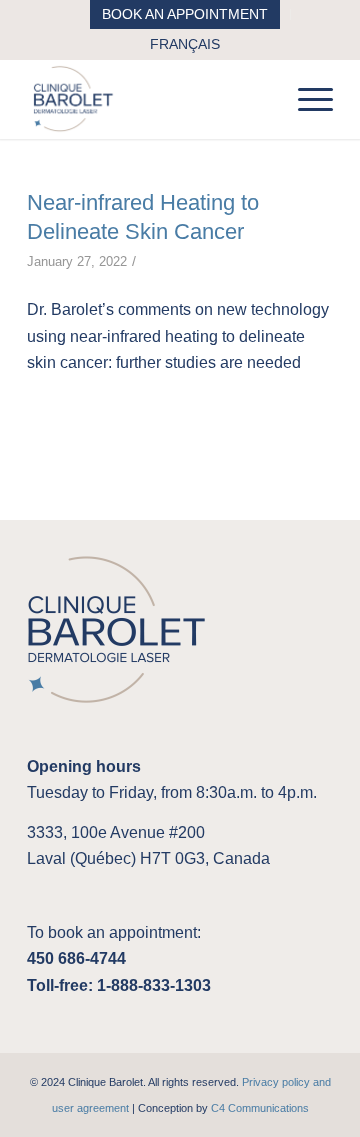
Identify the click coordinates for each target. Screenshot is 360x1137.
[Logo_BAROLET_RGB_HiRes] (149, 99)
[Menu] (305, 99)
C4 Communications (260, 1108)
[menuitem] (185, 14)
